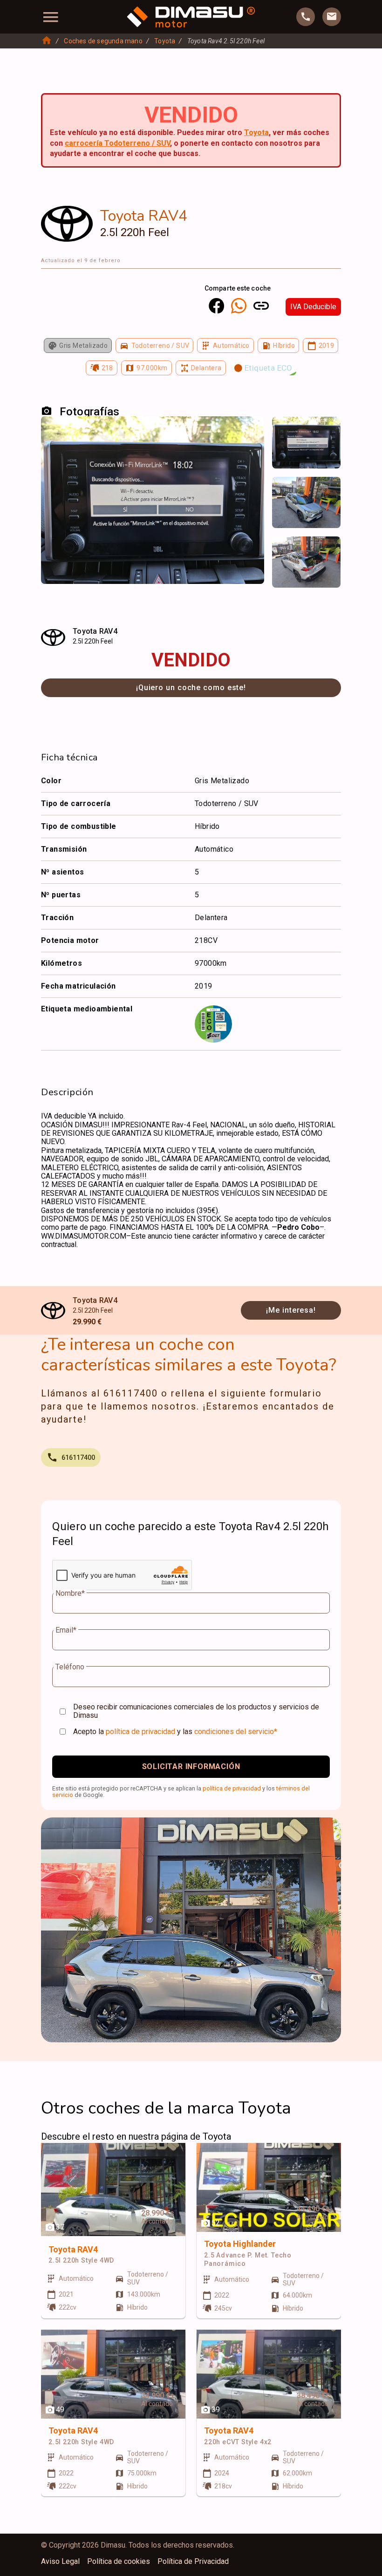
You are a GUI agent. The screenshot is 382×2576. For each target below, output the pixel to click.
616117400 (78, 1457)
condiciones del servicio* (236, 1732)
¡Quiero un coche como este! (191, 688)
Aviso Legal (60, 2562)
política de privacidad (140, 1732)
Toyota (165, 41)
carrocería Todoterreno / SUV (117, 143)
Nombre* (70, 1593)
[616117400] (306, 17)
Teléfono (70, 1667)
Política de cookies (119, 2562)
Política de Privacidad (193, 2562)
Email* (66, 1630)
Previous (285, 433)
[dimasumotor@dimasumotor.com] (332, 17)
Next (328, 433)
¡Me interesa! (291, 1310)
